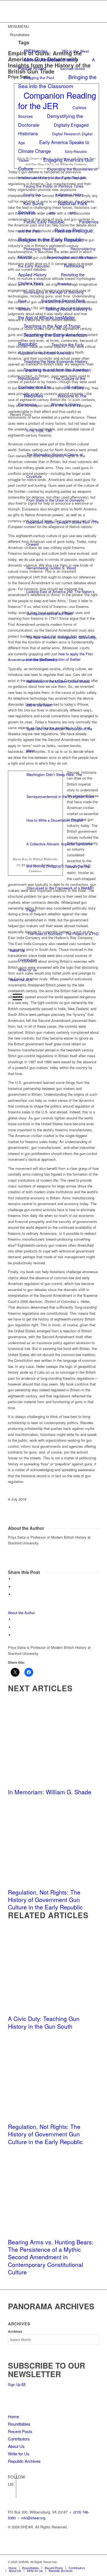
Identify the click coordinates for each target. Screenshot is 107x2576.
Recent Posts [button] (21, 414)
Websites (33, 395)
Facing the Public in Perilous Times (54, 186)
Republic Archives (24, 2461)
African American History (51, 59)
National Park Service (53, 208)
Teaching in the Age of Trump (52, 326)
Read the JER (21, 980)
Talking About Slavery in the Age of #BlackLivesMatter (55, 313)
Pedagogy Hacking (40, 248)
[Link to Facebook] (12, 2485)
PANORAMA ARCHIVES (51, 2306)
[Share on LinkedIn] (15, 1594)
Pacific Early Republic (44, 221)
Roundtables (19, 2424)
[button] (18, 26)
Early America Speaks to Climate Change (54, 147)
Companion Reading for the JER (57, 100)
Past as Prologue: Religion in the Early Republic (56, 235)
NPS (73, 213)
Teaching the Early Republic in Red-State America (51, 349)
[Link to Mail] (95, 2562)
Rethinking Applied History (51, 270)
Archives (15, 2332)
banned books (73, 68)
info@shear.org (33, 2518)
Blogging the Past (39, 77)
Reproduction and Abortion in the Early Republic (58, 261)
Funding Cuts (32, 195)
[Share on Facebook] (15, 1579)
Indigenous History (69, 194)
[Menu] (16, 997)
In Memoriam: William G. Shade (50, 1792)
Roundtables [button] (20, 35)
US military (74, 387)
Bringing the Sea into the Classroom (57, 81)
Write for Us (28, 970)
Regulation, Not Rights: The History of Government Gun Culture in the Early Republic (45, 1900)
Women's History (66, 404)
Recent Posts (20, 2431)
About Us (17, 950)
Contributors (28, 960)
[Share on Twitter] (15, 1587)
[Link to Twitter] (12, 2494)
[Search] (12, 988)
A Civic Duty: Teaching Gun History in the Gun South (44, 2022)
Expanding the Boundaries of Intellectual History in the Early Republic (58, 173)
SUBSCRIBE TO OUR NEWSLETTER (47, 2370)
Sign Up (15, 2384)
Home (13, 2416)
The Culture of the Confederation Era (52, 383)
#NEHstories (36, 51)
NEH (52, 213)
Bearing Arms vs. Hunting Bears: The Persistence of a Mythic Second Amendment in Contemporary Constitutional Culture (51, 2257)
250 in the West (75, 51)
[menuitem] (54, 988)
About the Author (21, 1613)
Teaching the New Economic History (55, 361)
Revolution (64, 284)
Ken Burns (34, 203)
